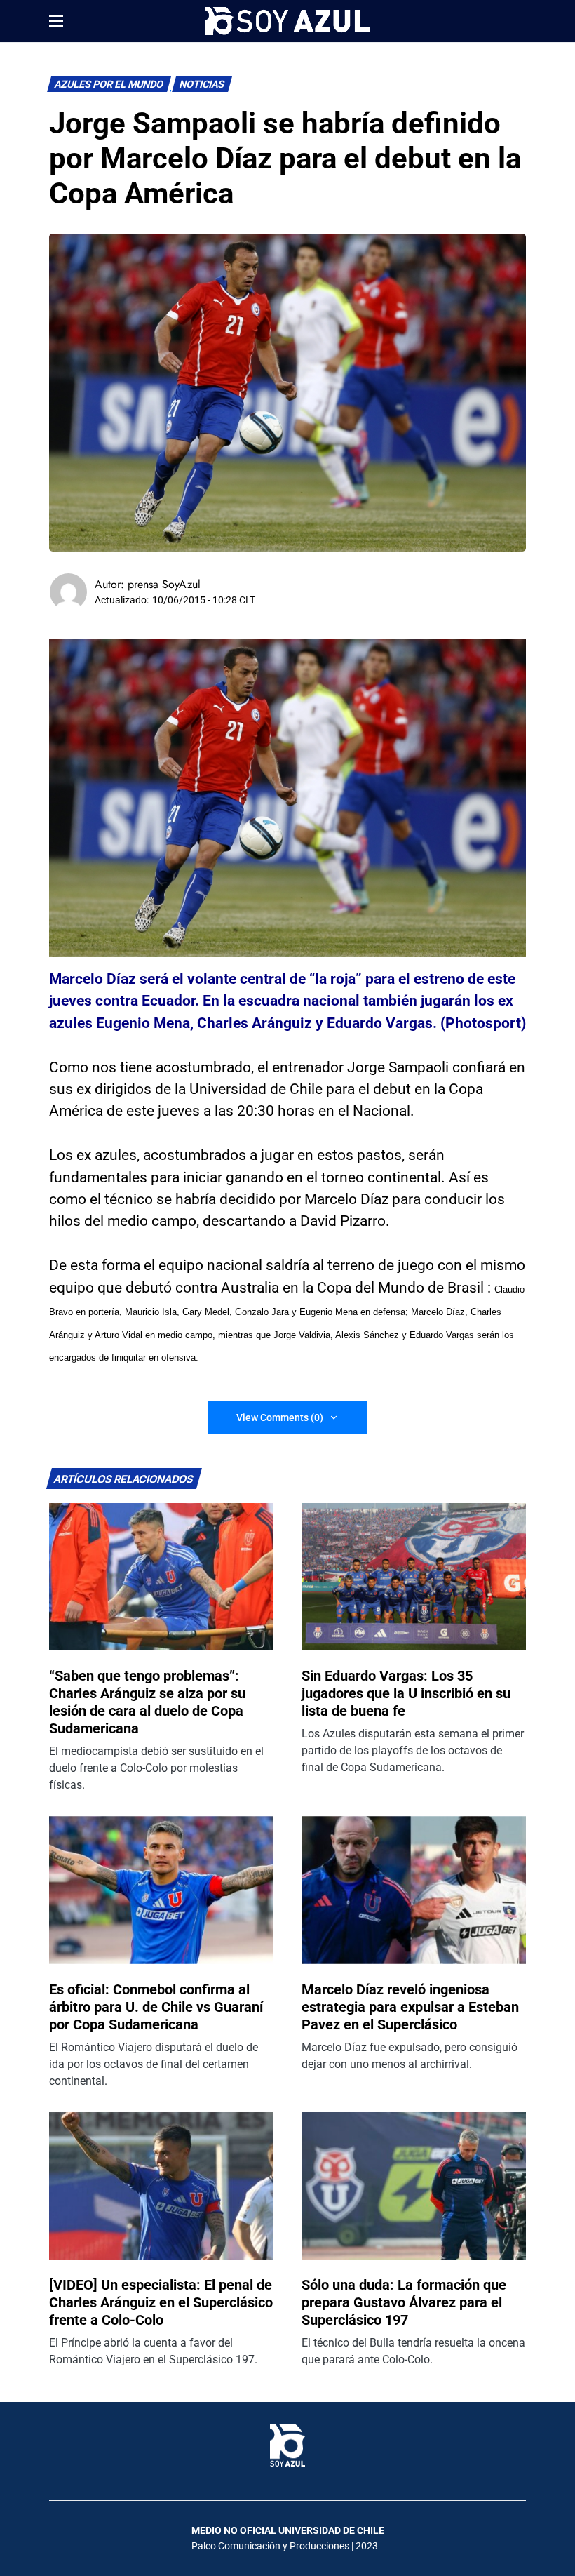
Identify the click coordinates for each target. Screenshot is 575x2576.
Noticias (202, 85)
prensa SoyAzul (164, 584)
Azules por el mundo (109, 85)
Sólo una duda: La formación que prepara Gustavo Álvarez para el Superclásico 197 (404, 2302)
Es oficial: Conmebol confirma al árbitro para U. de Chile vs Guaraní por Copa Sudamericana (156, 2007)
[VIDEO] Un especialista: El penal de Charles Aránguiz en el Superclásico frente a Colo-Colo (161, 2302)
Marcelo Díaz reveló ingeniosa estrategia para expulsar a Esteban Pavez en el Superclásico (410, 2007)
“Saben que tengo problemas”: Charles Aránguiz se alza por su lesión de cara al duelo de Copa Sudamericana (147, 1702)
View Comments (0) (280, 1417)
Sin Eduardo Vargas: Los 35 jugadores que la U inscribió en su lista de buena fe (406, 1693)
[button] (56, 21)
